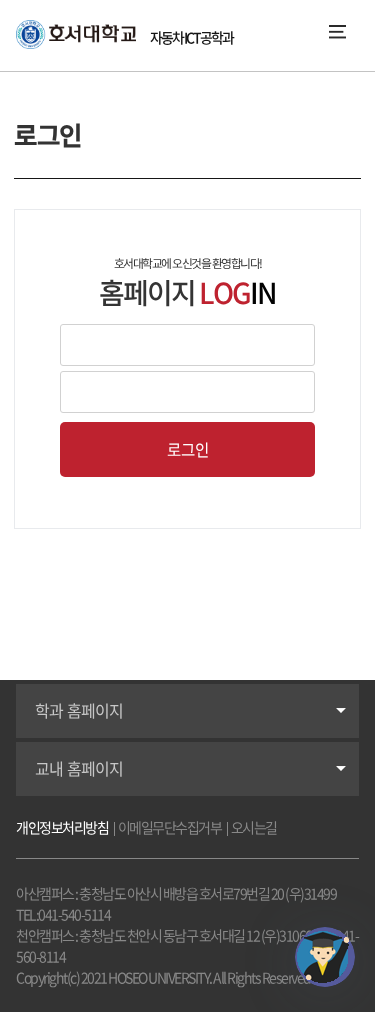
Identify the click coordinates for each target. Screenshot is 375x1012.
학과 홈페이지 (79, 710)
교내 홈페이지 (79, 768)
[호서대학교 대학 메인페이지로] (83, 34)
